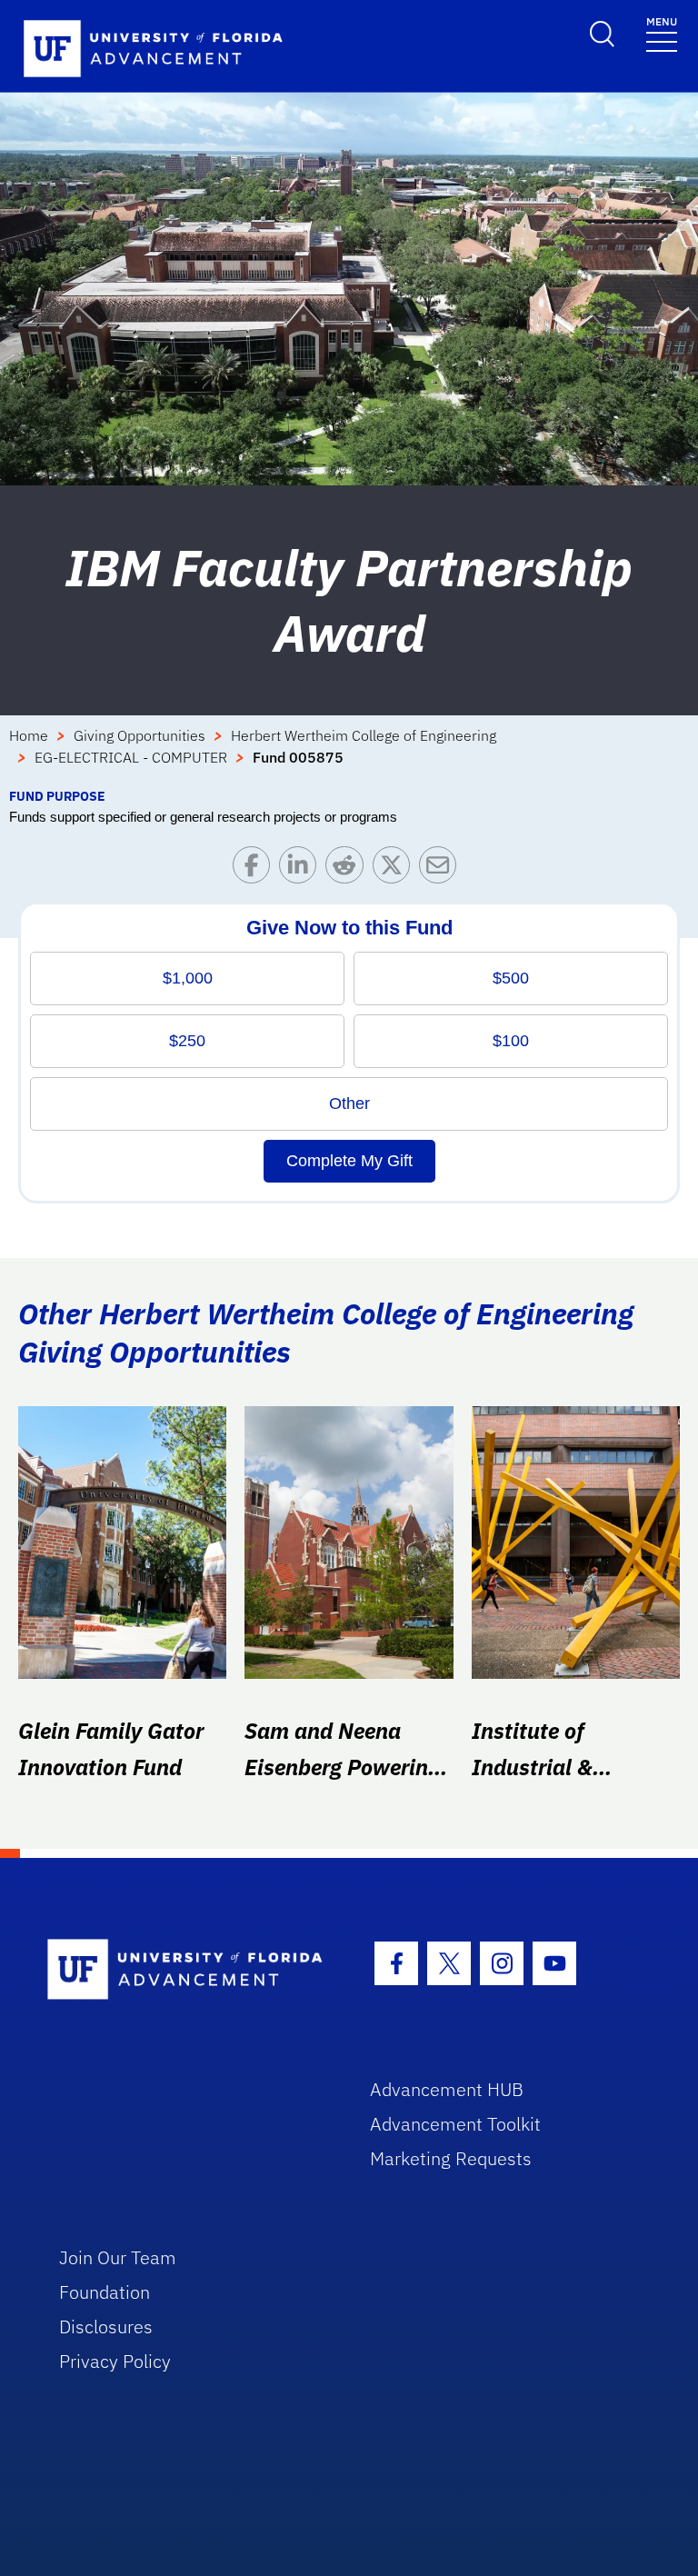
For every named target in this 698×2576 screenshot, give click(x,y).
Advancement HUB (447, 2089)
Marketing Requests (451, 2158)
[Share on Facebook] (256, 869)
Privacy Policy (115, 2361)
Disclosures (106, 2326)
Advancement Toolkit (455, 2124)
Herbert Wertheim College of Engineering (364, 735)
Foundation (105, 2292)
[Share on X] (396, 869)
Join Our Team (118, 2257)
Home (29, 735)
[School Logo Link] (188, 1970)
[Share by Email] (442, 869)
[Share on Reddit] (349, 869)
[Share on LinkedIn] (302, 869)
